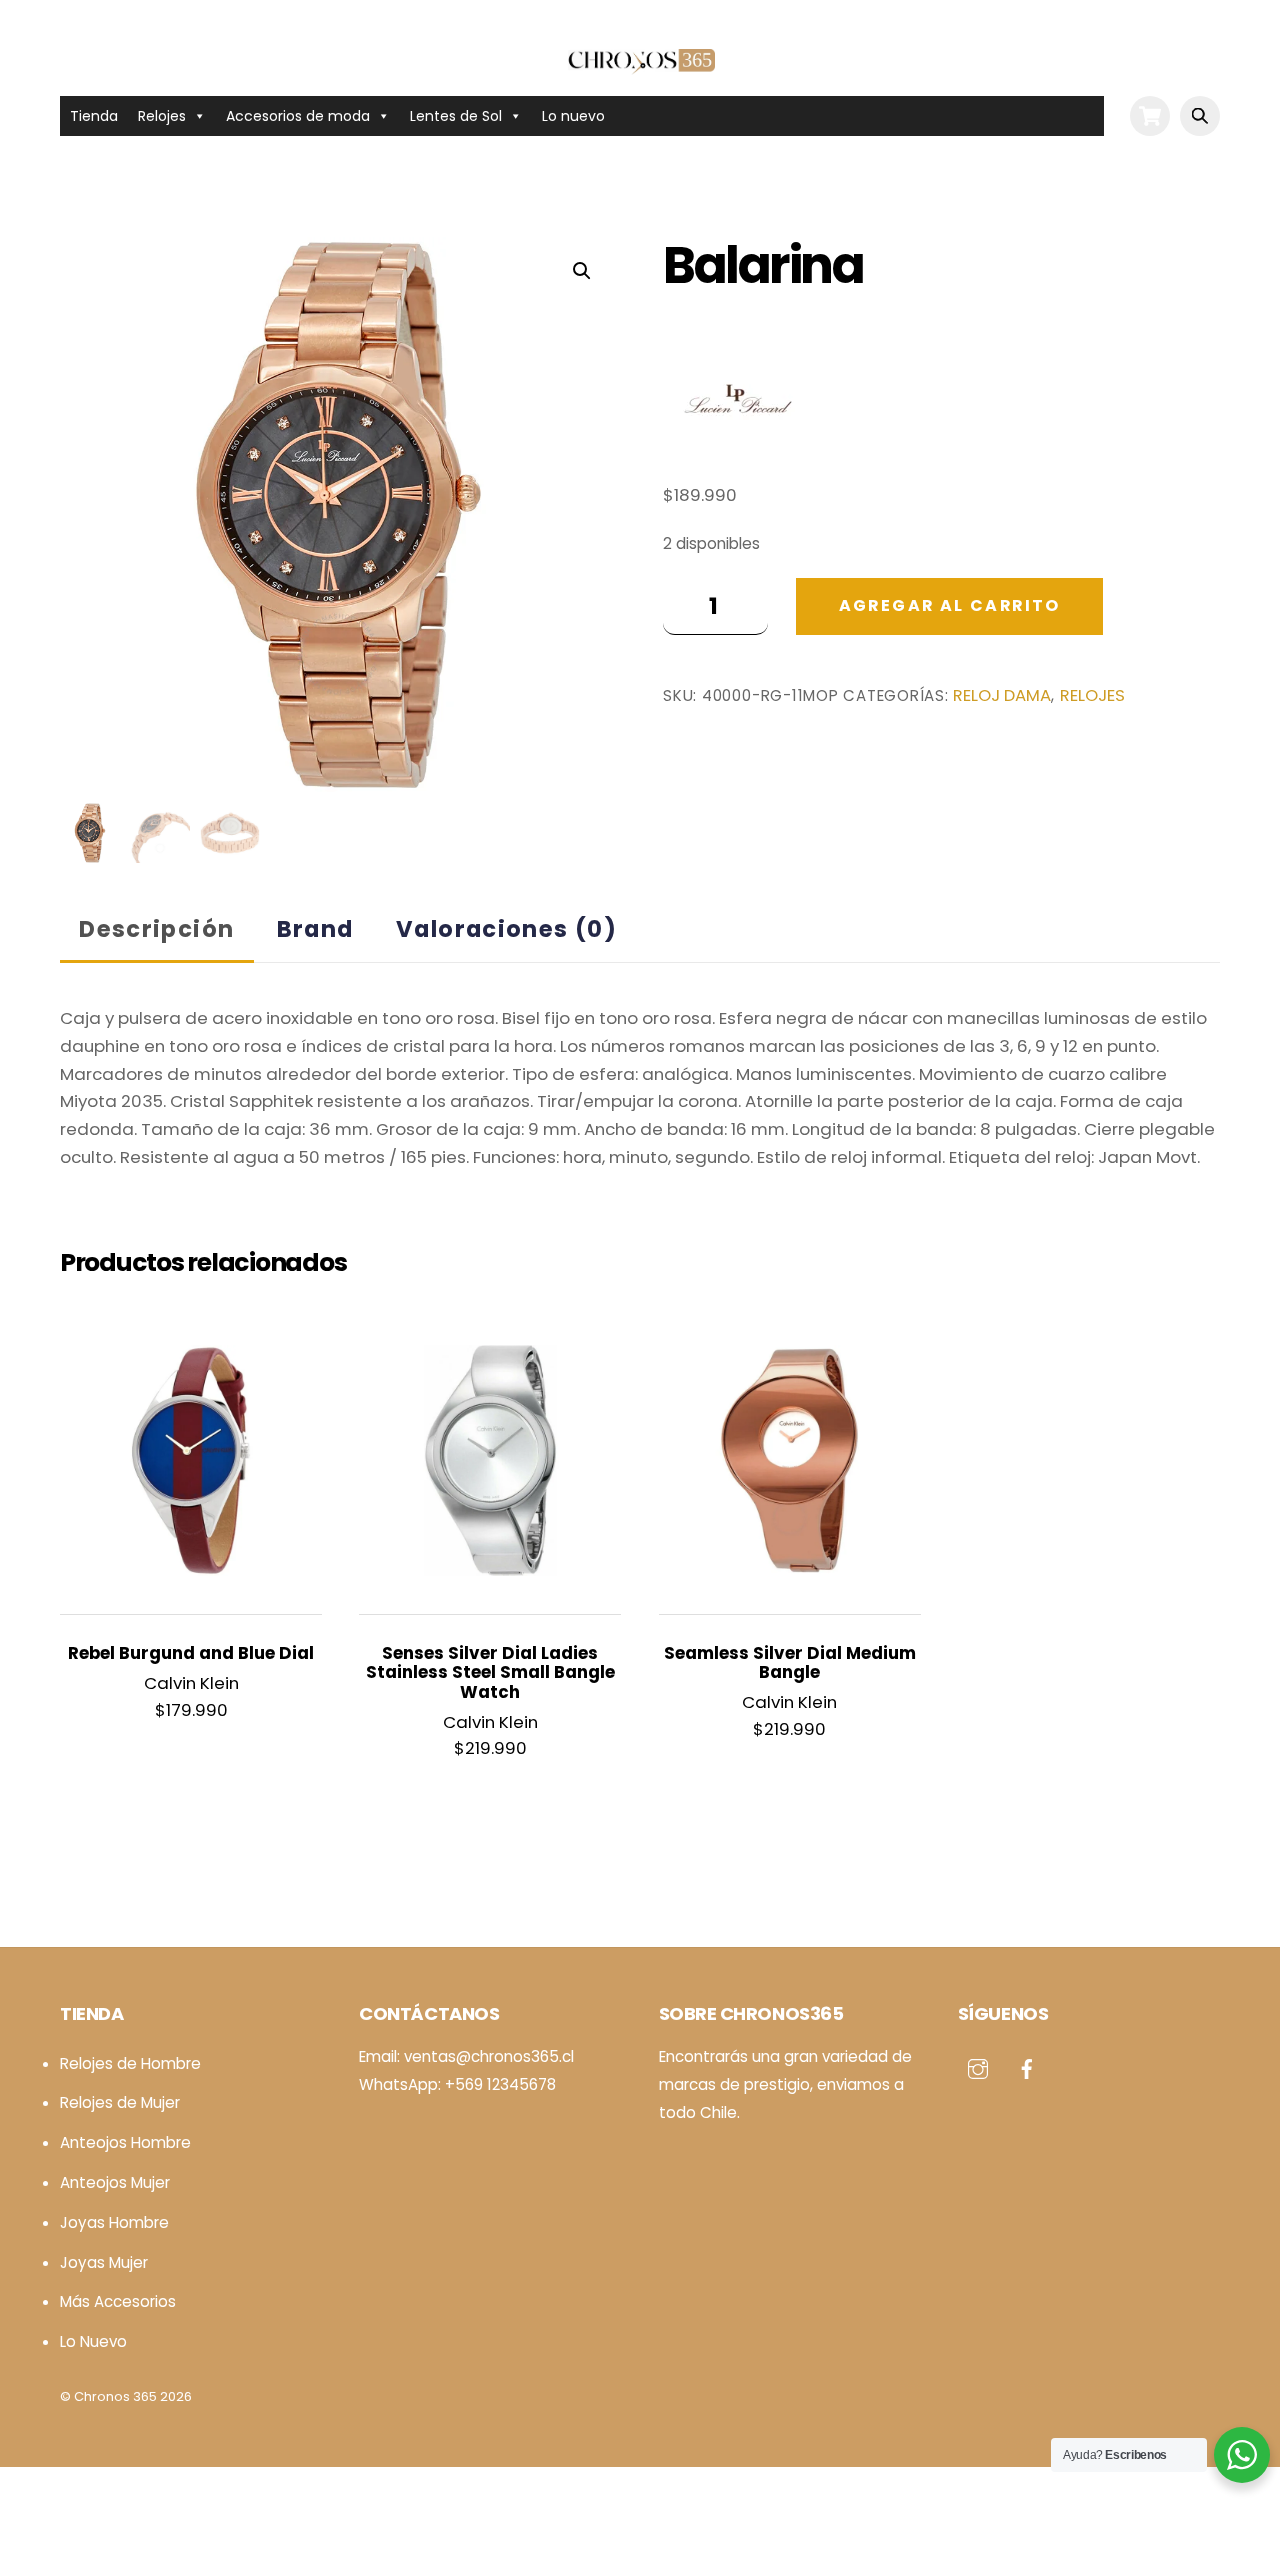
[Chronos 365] (640, 65)
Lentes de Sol (456, 116)
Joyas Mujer (104, 2262)
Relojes (162, 116)
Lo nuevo (573, 116)
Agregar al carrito (950, 605)
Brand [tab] (315, 929)
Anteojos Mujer (115, 2182)
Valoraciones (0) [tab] (506, 929)
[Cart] (1150, 116)
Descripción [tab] (156, 929)
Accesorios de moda (298, 116)
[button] (582, 271)
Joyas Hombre (114, 2222)
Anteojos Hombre (125, 2142)
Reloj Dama (1002, 695)
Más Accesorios (118, 2301)
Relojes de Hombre (130, 2063)
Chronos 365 (115, 2396)
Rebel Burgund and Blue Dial (191, 1653)
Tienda (94, 116)
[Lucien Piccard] (738, 403)
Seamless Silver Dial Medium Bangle (790, 1663)
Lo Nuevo (93, 2341)
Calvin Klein (191, 1683)
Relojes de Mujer (120, 2102)
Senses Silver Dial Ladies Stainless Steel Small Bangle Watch (490, 1673)
